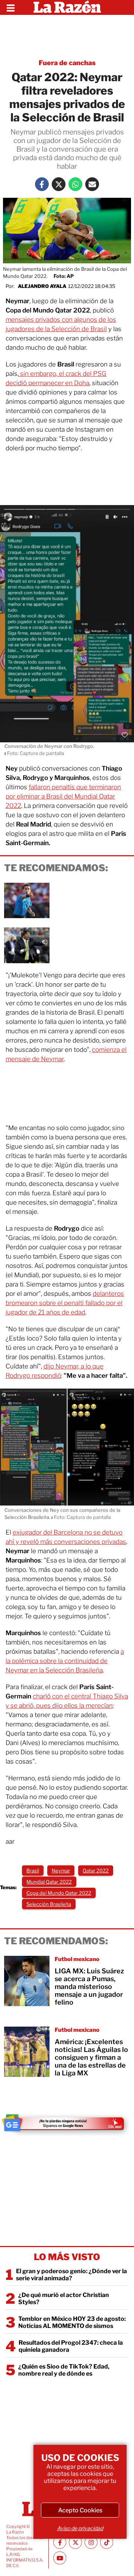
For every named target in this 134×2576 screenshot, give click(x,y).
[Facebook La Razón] (42, 184)
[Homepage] (67, 7)
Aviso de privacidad (80, 2528)
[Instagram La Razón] (91, 2542)
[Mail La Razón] (92, 184)
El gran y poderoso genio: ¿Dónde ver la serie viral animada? (71, 2275)
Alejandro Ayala (42, 286)
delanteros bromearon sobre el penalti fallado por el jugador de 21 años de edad (65, 1303)
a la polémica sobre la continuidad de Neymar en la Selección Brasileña (65, 1661)
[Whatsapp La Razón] (75, 184)
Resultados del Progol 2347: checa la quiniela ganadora (71, 2346)
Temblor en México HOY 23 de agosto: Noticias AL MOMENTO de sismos (72, 2322)
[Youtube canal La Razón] (60, 2558)
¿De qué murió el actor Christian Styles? (64, 2299)
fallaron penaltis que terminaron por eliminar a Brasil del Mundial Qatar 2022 (63, 796)
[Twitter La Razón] (59, 184)
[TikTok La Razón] (107, 2542)
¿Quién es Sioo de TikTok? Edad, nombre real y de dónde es (64, 2370)
